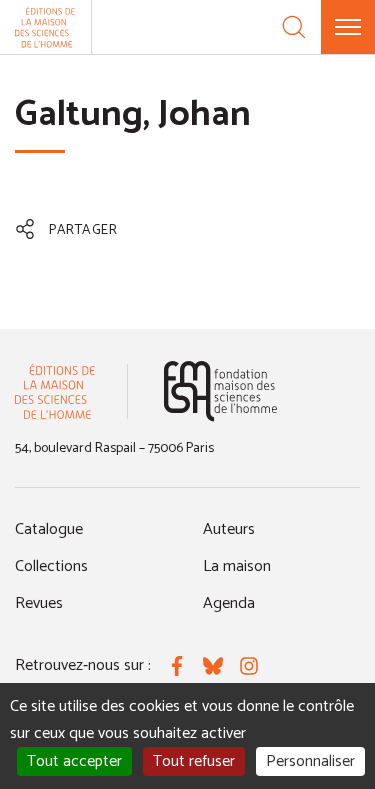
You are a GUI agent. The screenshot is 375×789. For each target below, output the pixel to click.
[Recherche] (294, 27)
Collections (51, 566)
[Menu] (348, 27)
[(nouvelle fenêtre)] (220, 391)
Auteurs (229, 529)
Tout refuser (194, 761)
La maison (237, 566)
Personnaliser (310, 761)
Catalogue (49, 529)
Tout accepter (74, 761)
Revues (39, 603)
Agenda (229, 603)
